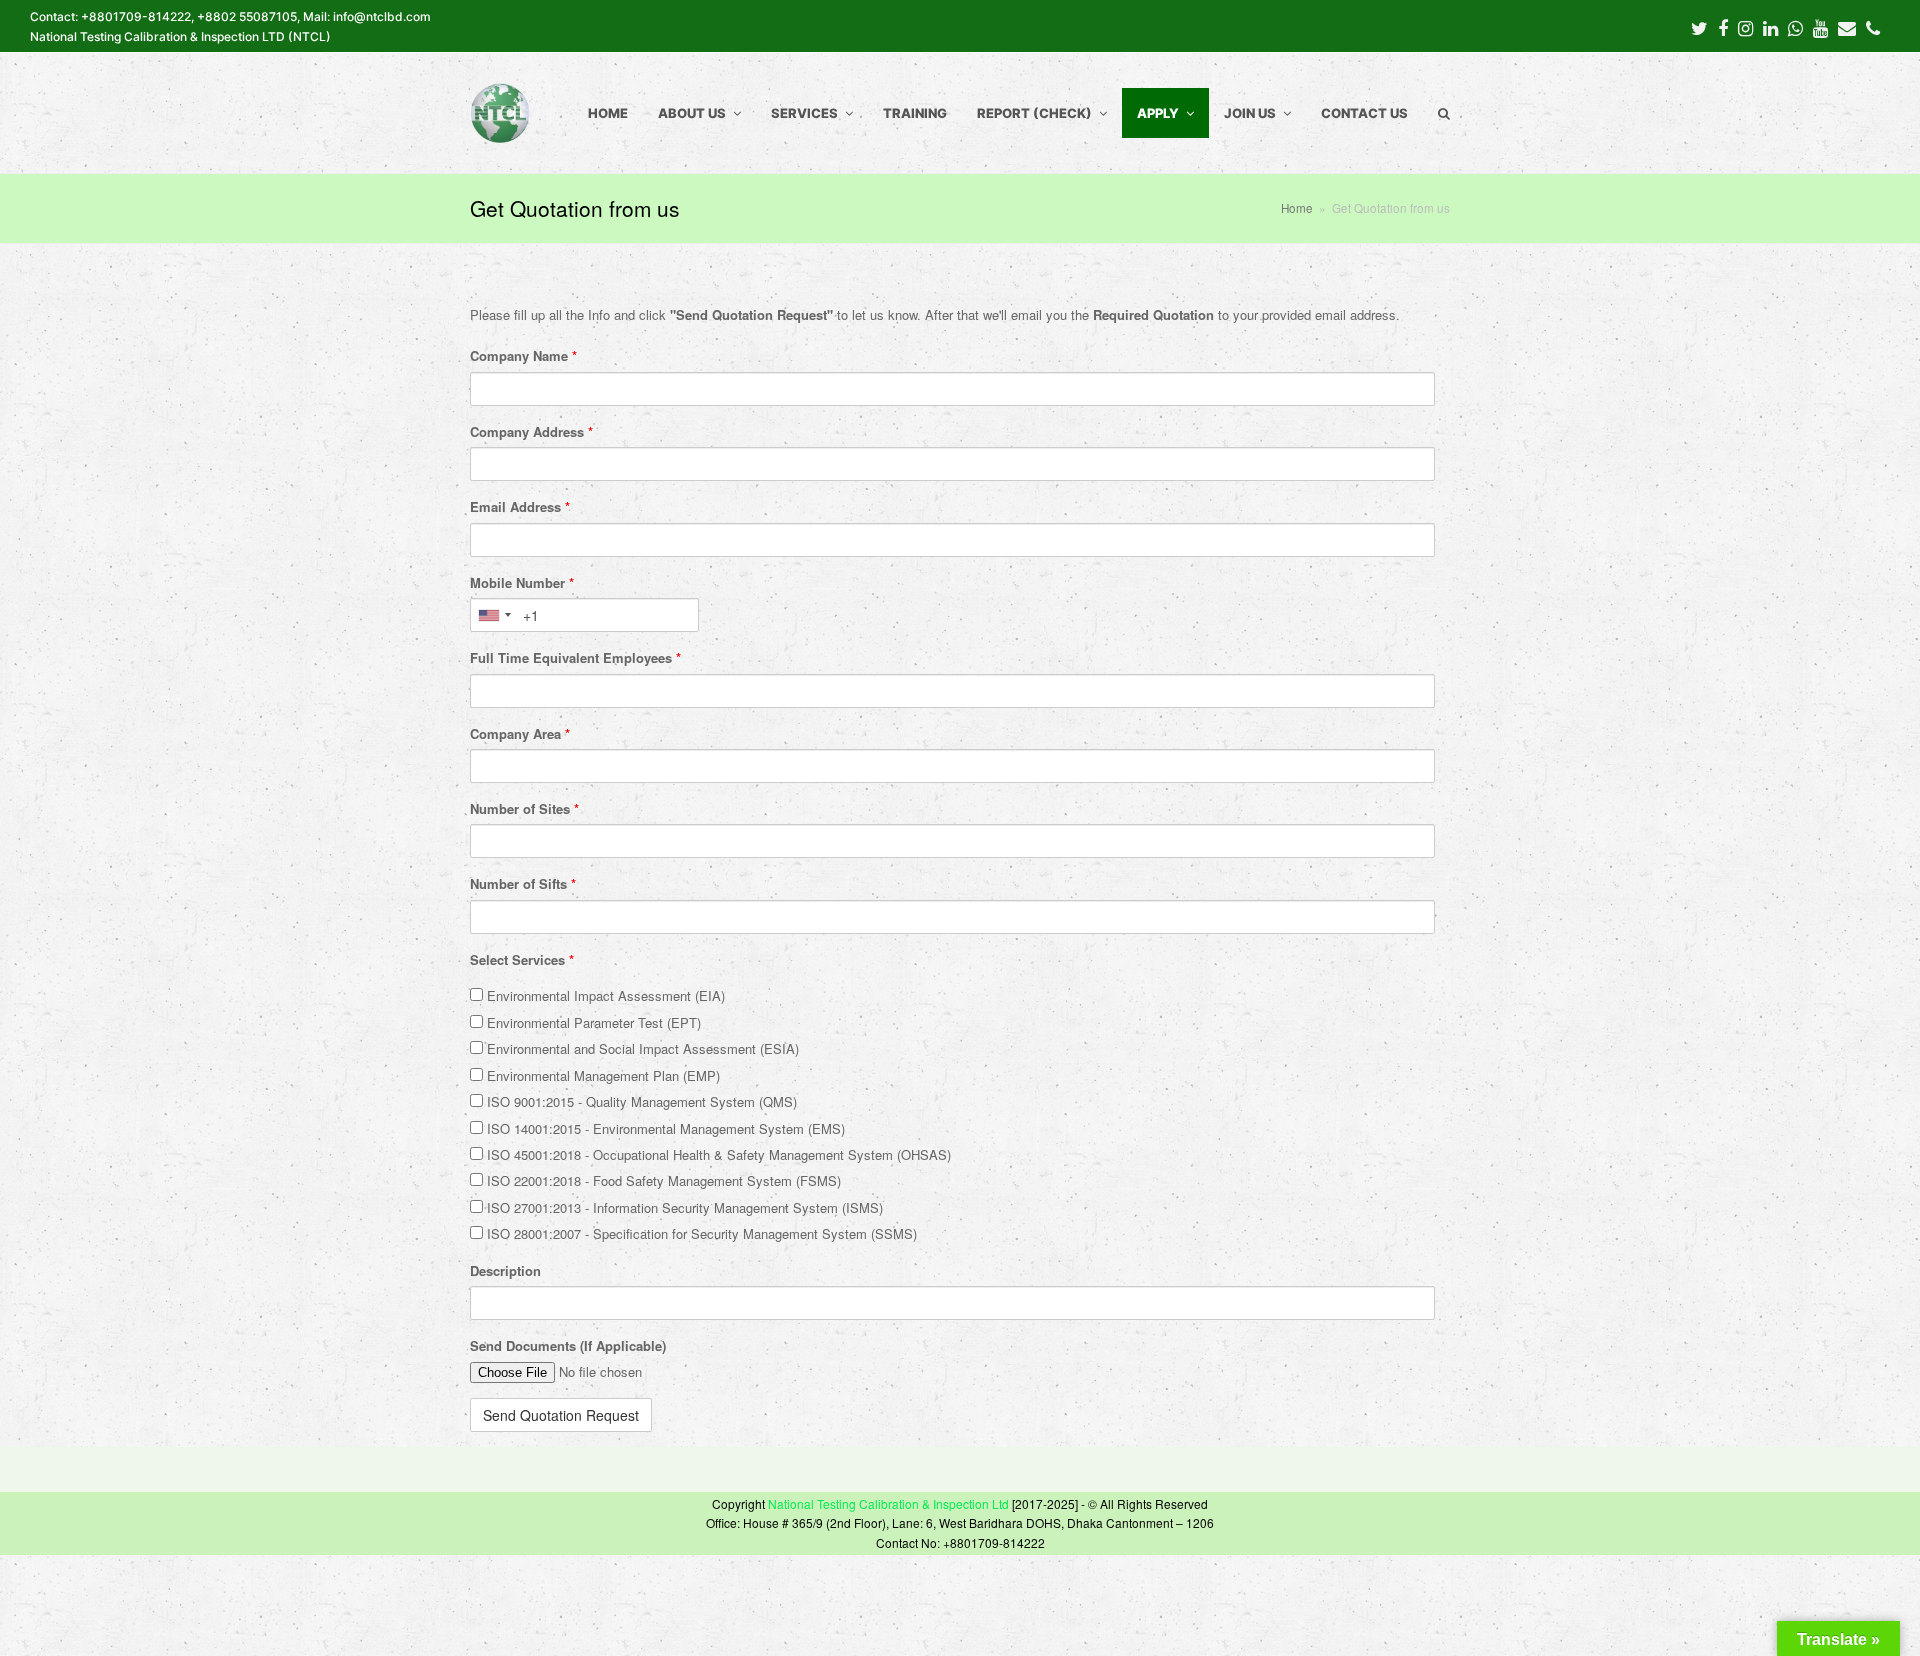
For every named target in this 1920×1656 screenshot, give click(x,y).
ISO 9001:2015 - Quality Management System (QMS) (640, 1101)
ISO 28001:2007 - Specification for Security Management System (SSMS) (700, 1233)
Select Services (522, 959)
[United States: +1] (494, 615)
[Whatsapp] (1795, 27)
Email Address (520, 506)
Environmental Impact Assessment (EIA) (604, 995)
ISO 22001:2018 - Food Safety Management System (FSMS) (662, 1180)
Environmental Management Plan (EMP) (601, 1075)
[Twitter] (1699, 27)
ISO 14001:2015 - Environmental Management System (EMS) (664, 1128)
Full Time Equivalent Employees (575, 657)
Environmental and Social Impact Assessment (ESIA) (641, 1048)
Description (505, 1270)
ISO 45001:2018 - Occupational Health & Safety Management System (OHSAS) (717, 1154)
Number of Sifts (523, 883)
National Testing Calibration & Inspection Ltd (888, 1503)
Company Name (523, 355)
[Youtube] (1820, 27)
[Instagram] (1745, 27)
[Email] (1847, 27)
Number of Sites (524, 808)
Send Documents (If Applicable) (568, 1345)
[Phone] (1873, 27)
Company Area (520, 733)
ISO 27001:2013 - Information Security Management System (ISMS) (683, 1207)
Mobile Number (522, 582)
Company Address (531, 431)
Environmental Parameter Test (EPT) (592, 1022)
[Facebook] (1723, 27)
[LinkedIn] (1770, 27)
